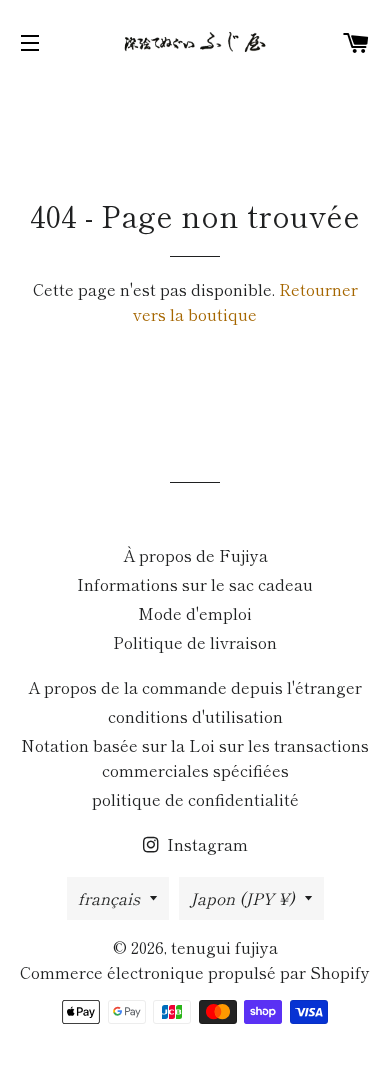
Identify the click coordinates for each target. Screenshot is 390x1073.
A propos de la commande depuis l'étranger (195, 687)
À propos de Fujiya (195, 555)
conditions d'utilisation (195, 716)
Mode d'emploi (195, 613)
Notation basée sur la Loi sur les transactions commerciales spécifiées (195, 757)
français (109, 898)
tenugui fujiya (224, 947)
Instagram (205, 844)
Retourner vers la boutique (245, 301)
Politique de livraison (195, 642)
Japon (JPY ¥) (242, 898)
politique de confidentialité (195, 799)
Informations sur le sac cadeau (195, 584)
